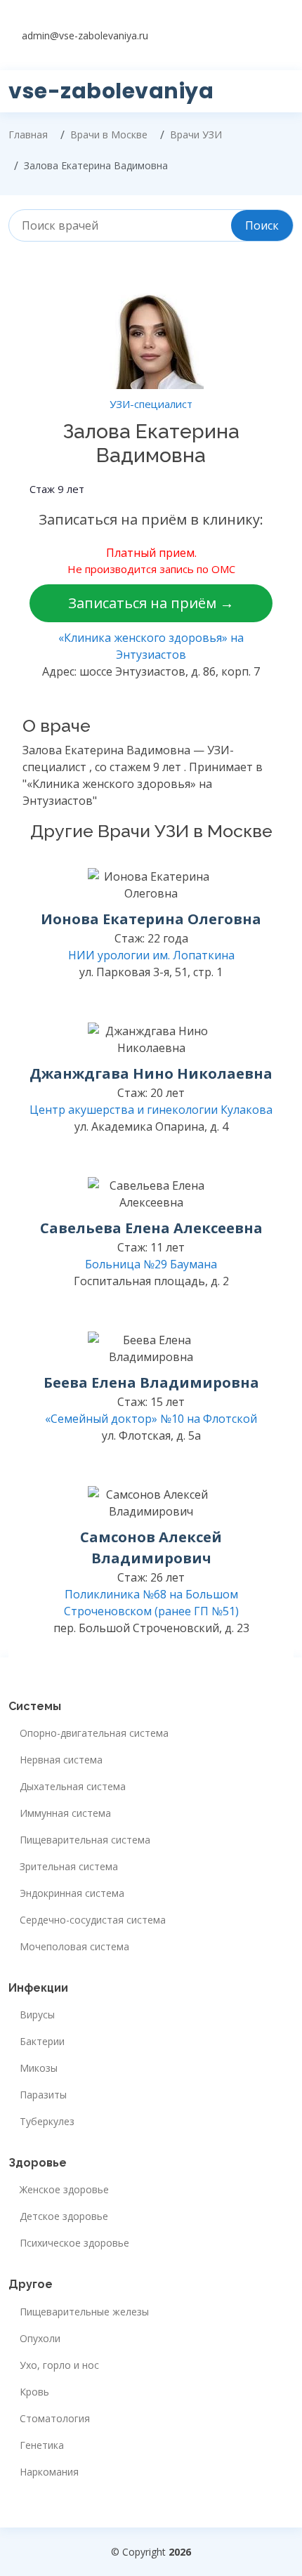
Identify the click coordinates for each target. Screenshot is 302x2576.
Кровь (34, 2392)
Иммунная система (65, 1813)
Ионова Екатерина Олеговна (151, 919)
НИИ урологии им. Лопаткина (151, 955)
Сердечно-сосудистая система (93, 1920)
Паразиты (43, 2095)
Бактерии (42, 2042)
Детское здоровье (64, 2216)
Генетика (42, 2445)
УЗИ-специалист (151, 404)
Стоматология (55, 2419)
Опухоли (40, 2339)
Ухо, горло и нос (59, 2365)
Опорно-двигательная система (94, 1733)
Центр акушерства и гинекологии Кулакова (151, 1110)
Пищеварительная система (85, 1840)
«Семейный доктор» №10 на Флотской (151, 1419)
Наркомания (49, 2472)
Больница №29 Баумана (151, 1264)
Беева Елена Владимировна (151, 1382)
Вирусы (37, 2015)
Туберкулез (47, 2122)
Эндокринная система (72, 1893)
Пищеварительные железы (84, 2312)
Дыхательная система (73, 1787)
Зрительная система (69, 1867)
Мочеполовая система (74, 1947)
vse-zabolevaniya (111, 91)
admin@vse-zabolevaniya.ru (85, 35)
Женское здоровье (64, 2190)
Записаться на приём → (151, 603)
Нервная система (61, 1760)
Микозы (39, 2068)
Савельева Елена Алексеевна (151, 1228)
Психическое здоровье (74, 2243)
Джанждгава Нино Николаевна (151, 1073)
